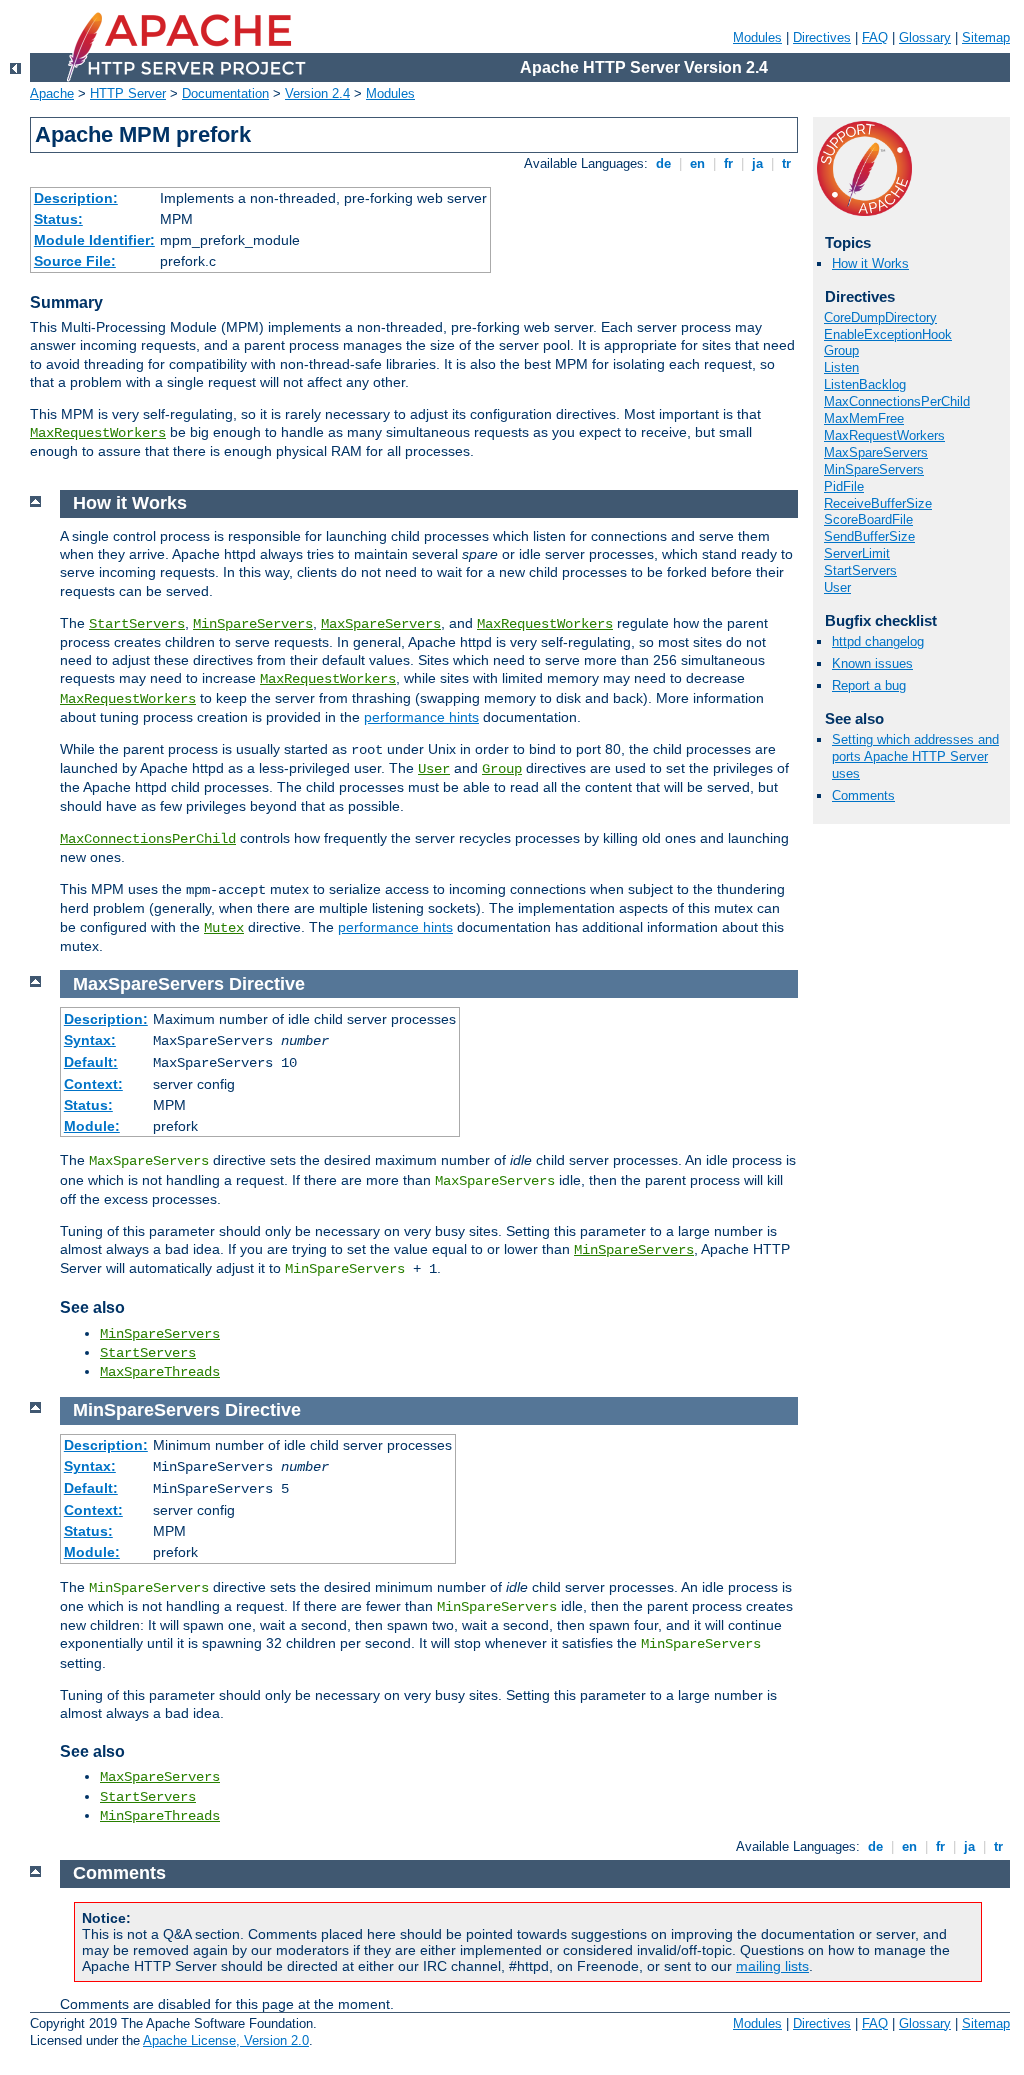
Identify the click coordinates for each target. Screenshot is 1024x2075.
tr (786, 163)
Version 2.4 (317, 93)
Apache (52, 93)
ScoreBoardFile (868, 519)
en (697, 163)
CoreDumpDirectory (880, 317)
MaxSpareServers (876, 452)
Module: (92, 1126)
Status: (58, 219)
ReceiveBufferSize (878, 503)
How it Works (870, 263)
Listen (841, 367)
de (663, 163)
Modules (757, 37)
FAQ (875, 37)
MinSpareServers (874, 469)
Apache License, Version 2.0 (226, 2040)
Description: (76, 198)
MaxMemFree (864, 418)
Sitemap (986, 37)
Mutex (224, 928)
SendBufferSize (869, 536)
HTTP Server (128, 93)
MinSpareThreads (160, 1816)
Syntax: (90, 1040)
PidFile (844, 486)
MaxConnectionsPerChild (897, 401)
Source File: (75, 261)
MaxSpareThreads (160, 1372)
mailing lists (772, 1966)
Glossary (925, 37)
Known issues (872, 663)
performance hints (421, 717)
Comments (863, 795)
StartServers (860, 570)
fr (728, 163)
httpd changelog (878, 641)
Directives (822, 37)
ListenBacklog (865, 384)
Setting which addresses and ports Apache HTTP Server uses (915, 756)
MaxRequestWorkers (98, 433)
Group (841, 350)
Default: (91, 1062)
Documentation (225, 93)
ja (757, 163)
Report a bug (869, 685)
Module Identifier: (94, 240)
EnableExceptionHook (888, 334)
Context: (93, 1084)
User (837, 587)
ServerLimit (857, 553)
